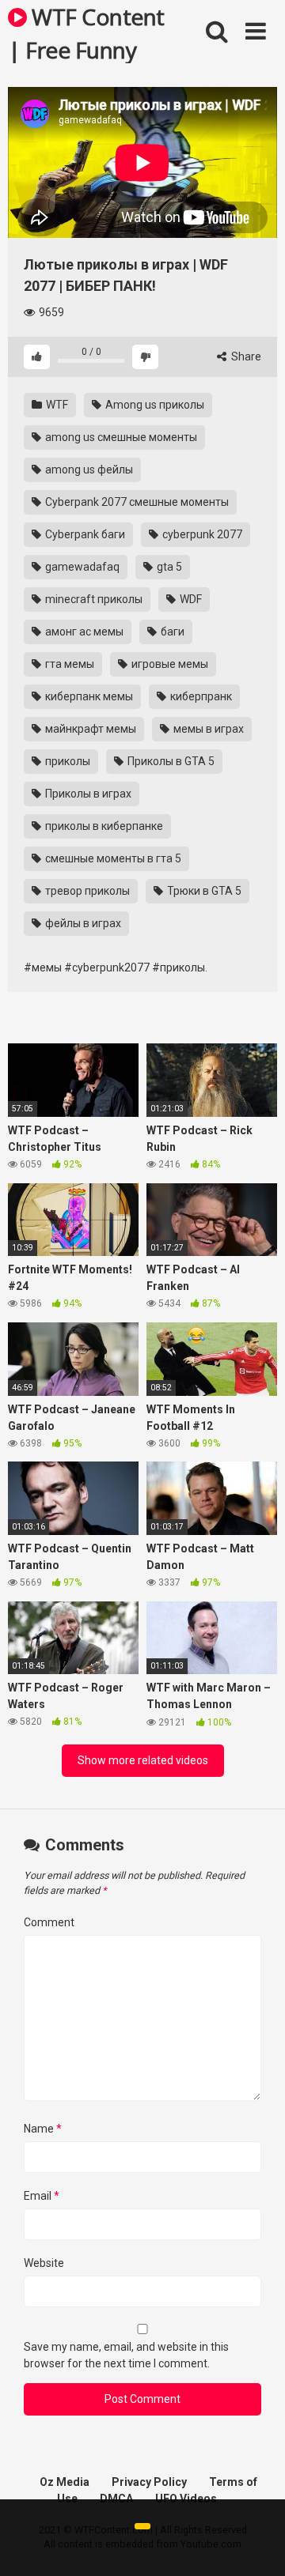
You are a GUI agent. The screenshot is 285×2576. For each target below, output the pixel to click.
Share (245, 356)
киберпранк (200, 696)
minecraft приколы (93, 599)
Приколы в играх (87, 794)
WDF (190, 599)
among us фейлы (88, 470)
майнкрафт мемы (89, 729)
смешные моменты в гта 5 (112, 858)
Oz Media (65, 2482)
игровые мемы (169, 664)
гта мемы (68, 664)
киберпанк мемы (88, 696)
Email (42, 2196)
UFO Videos (186, 2499)
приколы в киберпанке (103, 826)
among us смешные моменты (120, 437)
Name (43, 2129)
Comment (49, 1922)
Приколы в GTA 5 (170, 761)
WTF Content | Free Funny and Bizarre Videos (86, 32)
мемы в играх (207, 729)
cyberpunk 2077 (201, 534)
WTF (56, 405)
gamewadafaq (81, 567)
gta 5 (168, 567)
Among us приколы (154, 405)
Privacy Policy (149, 2482)
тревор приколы (86, 891)
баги (171, 632)
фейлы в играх (82, 923)
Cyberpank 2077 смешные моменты (136, 502)
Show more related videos (143, 1760)
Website (44, 2263)
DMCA (116, 2499)
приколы (66, 761)
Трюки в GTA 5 (203, 891)
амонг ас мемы (83, 632)
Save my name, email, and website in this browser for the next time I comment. (126, 2355)
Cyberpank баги (84, 534)
